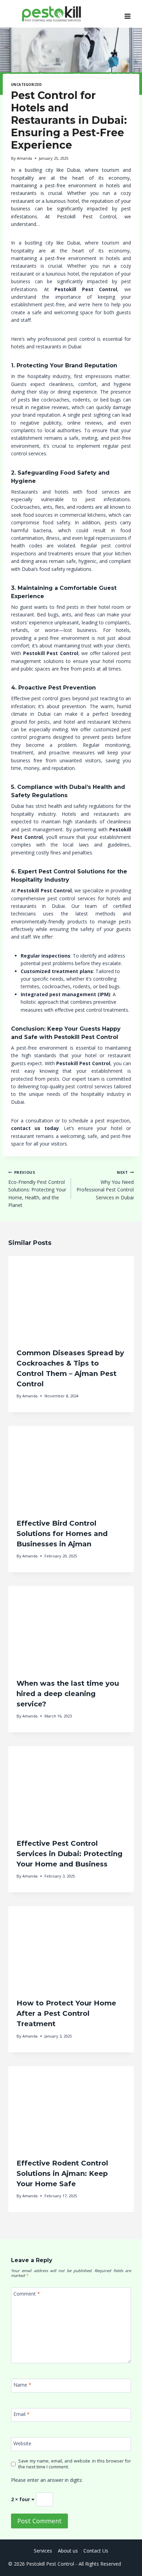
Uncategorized (26, 85)
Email (22, 2414)
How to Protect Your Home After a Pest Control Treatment (66, 2013)
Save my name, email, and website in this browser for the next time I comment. (75, 2464)
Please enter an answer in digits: (47, 2480)
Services (43, 2551)
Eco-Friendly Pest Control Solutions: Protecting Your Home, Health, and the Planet (37, 1189)
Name (22, 2385)
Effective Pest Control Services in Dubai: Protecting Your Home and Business (69, 1854)
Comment (27, 2294)
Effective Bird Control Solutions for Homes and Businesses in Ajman (62, 1534)
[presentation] (71, 1298)
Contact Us (96, 2551)
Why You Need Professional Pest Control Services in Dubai (105, 1185)
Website (22, 2444)
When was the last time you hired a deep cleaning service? (68, 1694)
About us (68, 2551)
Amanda (24, 158)
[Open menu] (127, 14)
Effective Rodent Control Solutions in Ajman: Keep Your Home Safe (62, 2173)
